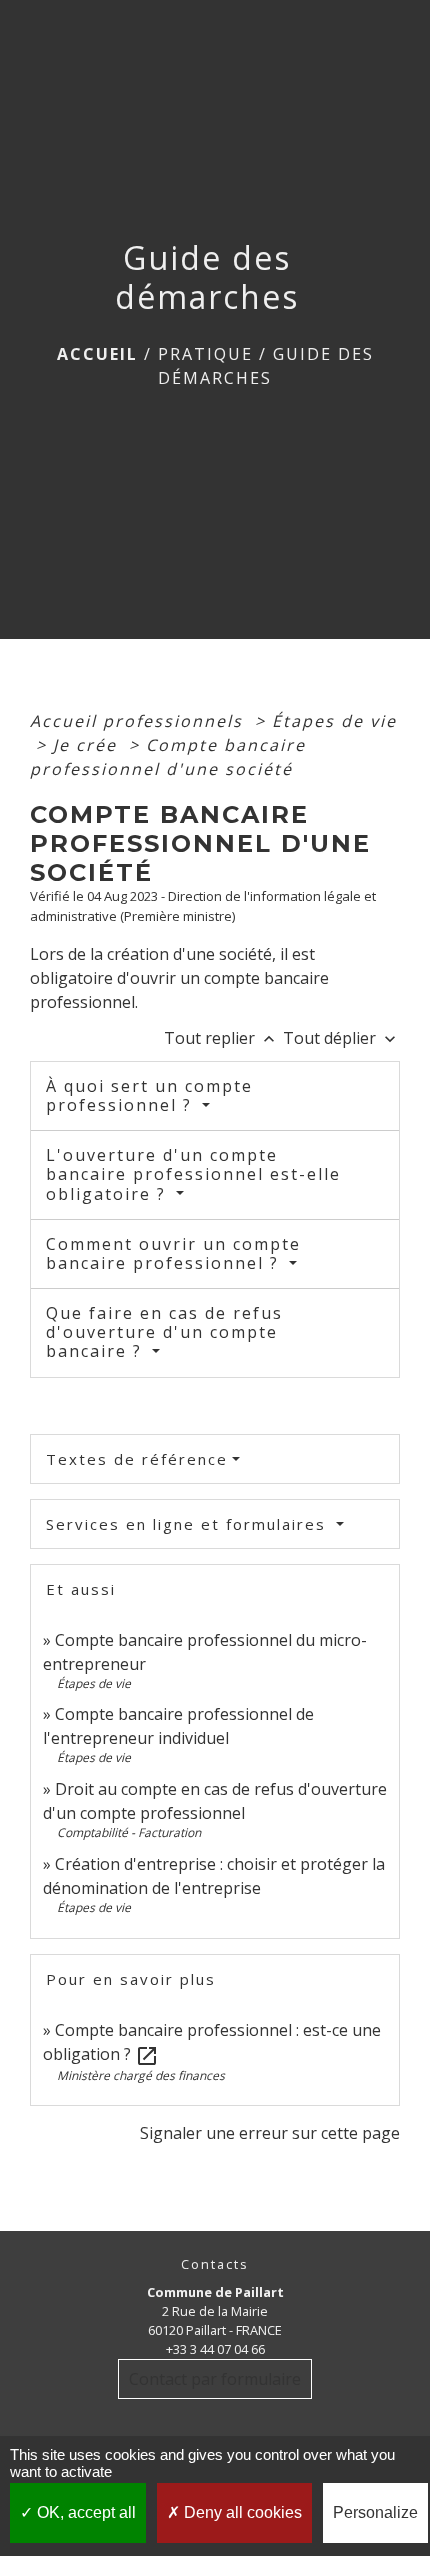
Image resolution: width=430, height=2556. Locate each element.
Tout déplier (341, 1038)
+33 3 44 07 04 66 (215, 2349)
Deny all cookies (241, 2512)
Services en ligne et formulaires (189, 1524)
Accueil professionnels (139, 721)
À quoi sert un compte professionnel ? (149, 1095)
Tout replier (221, 1038)
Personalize (375, 2512)
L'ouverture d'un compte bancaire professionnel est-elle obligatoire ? (193, 1174)
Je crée (88, 745)
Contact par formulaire (215, 2379)
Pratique (205, 354)
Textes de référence (137, 1459)
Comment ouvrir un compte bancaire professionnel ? (173, 1253)
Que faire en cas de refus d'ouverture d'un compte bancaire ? (164, 1332)
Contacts (215, 2264)
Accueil (97, 354)
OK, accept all (84, 2512)
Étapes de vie (334, 721)
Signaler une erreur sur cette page (270, 2133)
